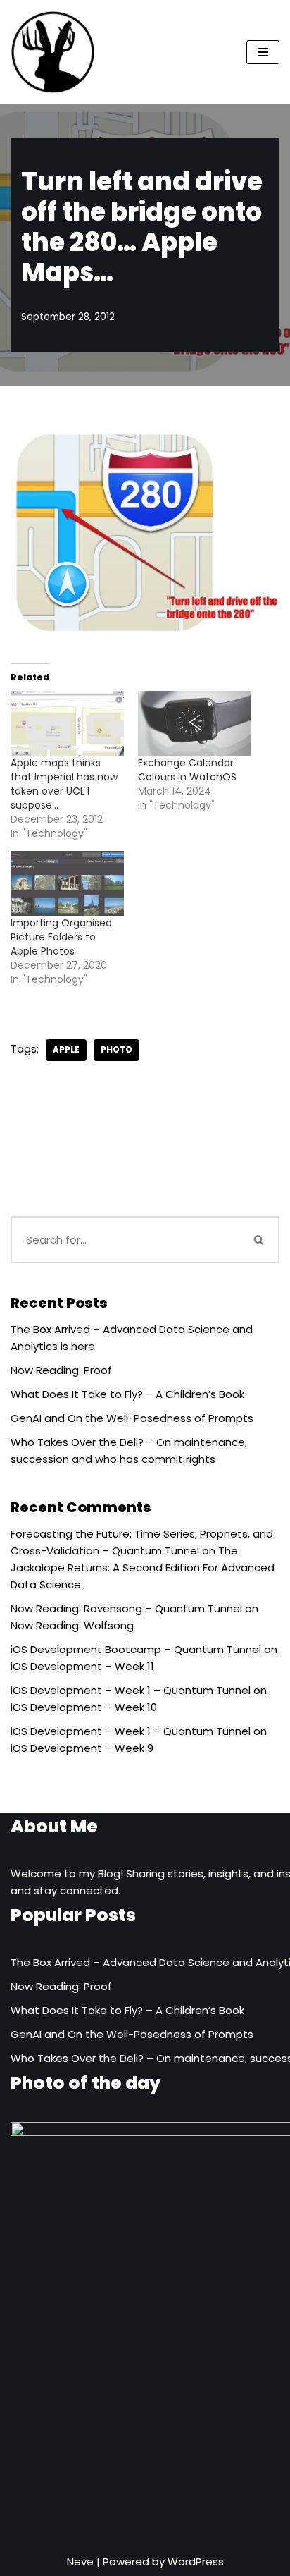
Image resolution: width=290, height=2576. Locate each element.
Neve (80, 2562)
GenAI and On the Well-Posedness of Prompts (132, 1418)
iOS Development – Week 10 (84, 1707)
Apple (66, 1050)
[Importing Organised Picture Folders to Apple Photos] (67, 883)
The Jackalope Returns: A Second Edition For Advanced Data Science (143, 1568)
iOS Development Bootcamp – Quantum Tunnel (136, 1649)
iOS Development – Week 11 (82, 1666)
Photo (116, 1050)
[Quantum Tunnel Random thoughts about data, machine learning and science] (53, 52)
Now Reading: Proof (61, 1370)
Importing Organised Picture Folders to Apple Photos (61, 937)
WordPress (196, 2562)
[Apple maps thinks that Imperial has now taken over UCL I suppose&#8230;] (67, 723)
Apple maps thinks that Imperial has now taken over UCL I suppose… (64, 784)
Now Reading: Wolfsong (72, 1625)
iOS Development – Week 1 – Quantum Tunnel (131, 1690)
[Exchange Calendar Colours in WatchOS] (195, 723)
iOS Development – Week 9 (82, 1748)
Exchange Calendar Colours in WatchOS (187, 770)
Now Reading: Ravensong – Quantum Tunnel (126, 1608)
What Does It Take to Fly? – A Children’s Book (127, 1394)
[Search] (260, 1240)
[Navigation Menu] (263, 52)
